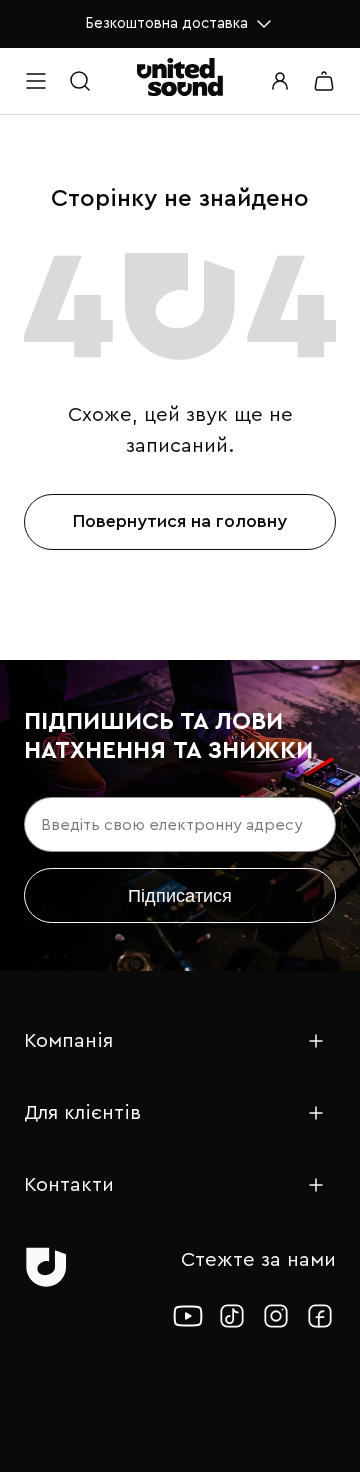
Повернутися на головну (180, 521)
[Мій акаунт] (280, 81)
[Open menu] (36, 81)
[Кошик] (324, 81)
